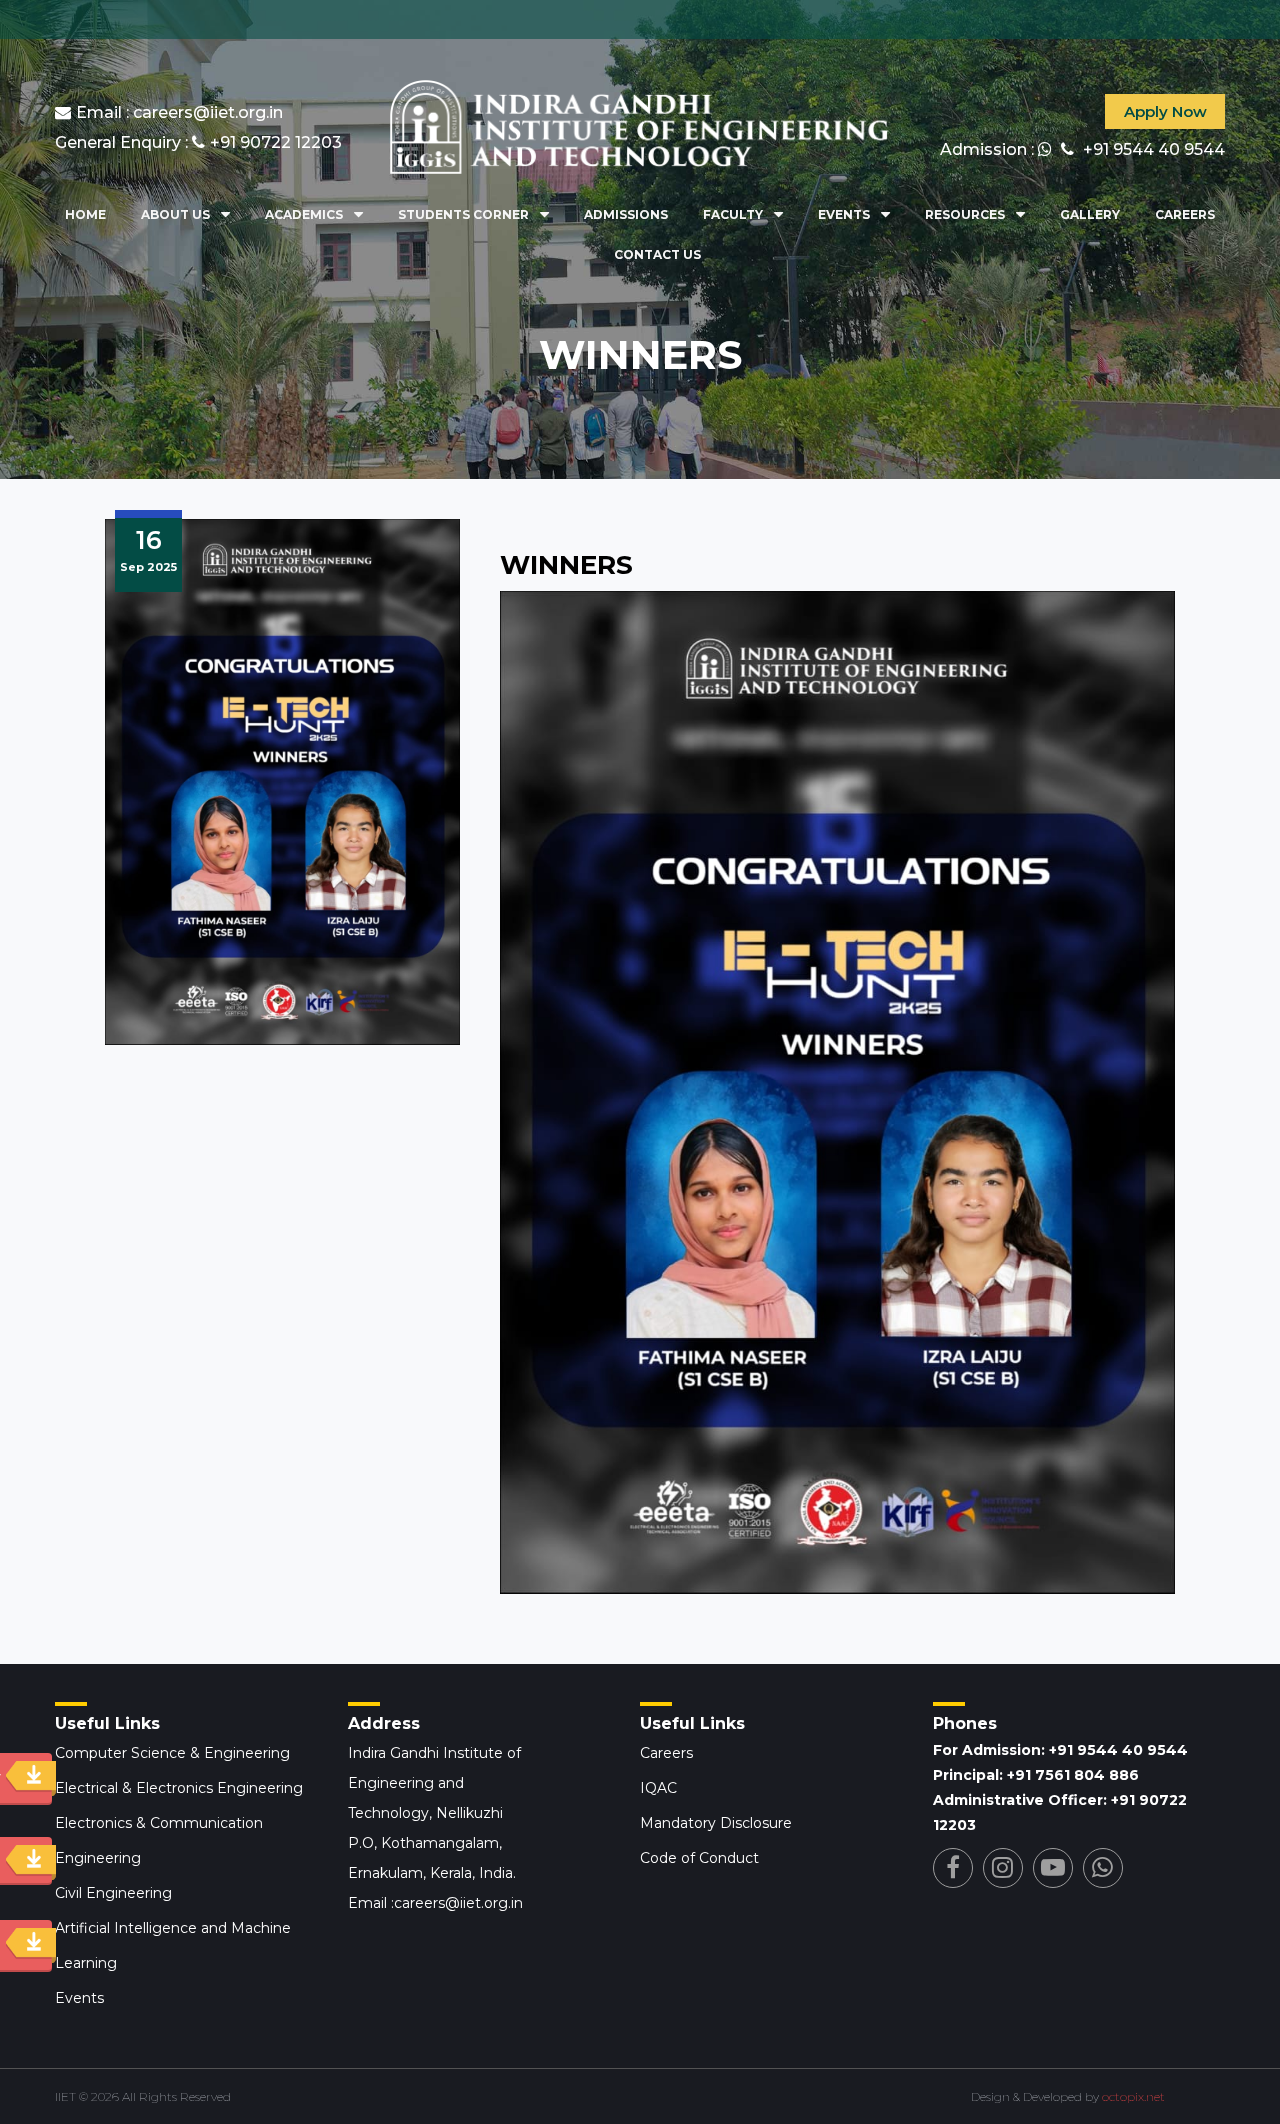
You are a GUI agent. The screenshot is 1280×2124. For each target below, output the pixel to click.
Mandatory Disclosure (716, 1823)
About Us (175, 214)
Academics (304, 214)
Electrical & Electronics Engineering (179, 1788)
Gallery (1090, 214)
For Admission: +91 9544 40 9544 (1060, 1750)
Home (85, 214)
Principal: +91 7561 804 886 (1036, 1775)
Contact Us (657, 254)
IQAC (658, 1788)
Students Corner (463, 214)
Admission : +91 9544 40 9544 (1082, 149)
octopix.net (1133, 2096)
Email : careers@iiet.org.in (179, 112)
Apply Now (1165, 111)
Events (844, 214)
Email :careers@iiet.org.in (435, 1903)
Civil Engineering (113, 1893)
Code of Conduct (699, 1858)
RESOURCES (965, 214)
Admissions (626, 214)
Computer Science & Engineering (172, 1753)
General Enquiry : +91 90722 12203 (198, 142)
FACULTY (733, 214)
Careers (1185, 214)
